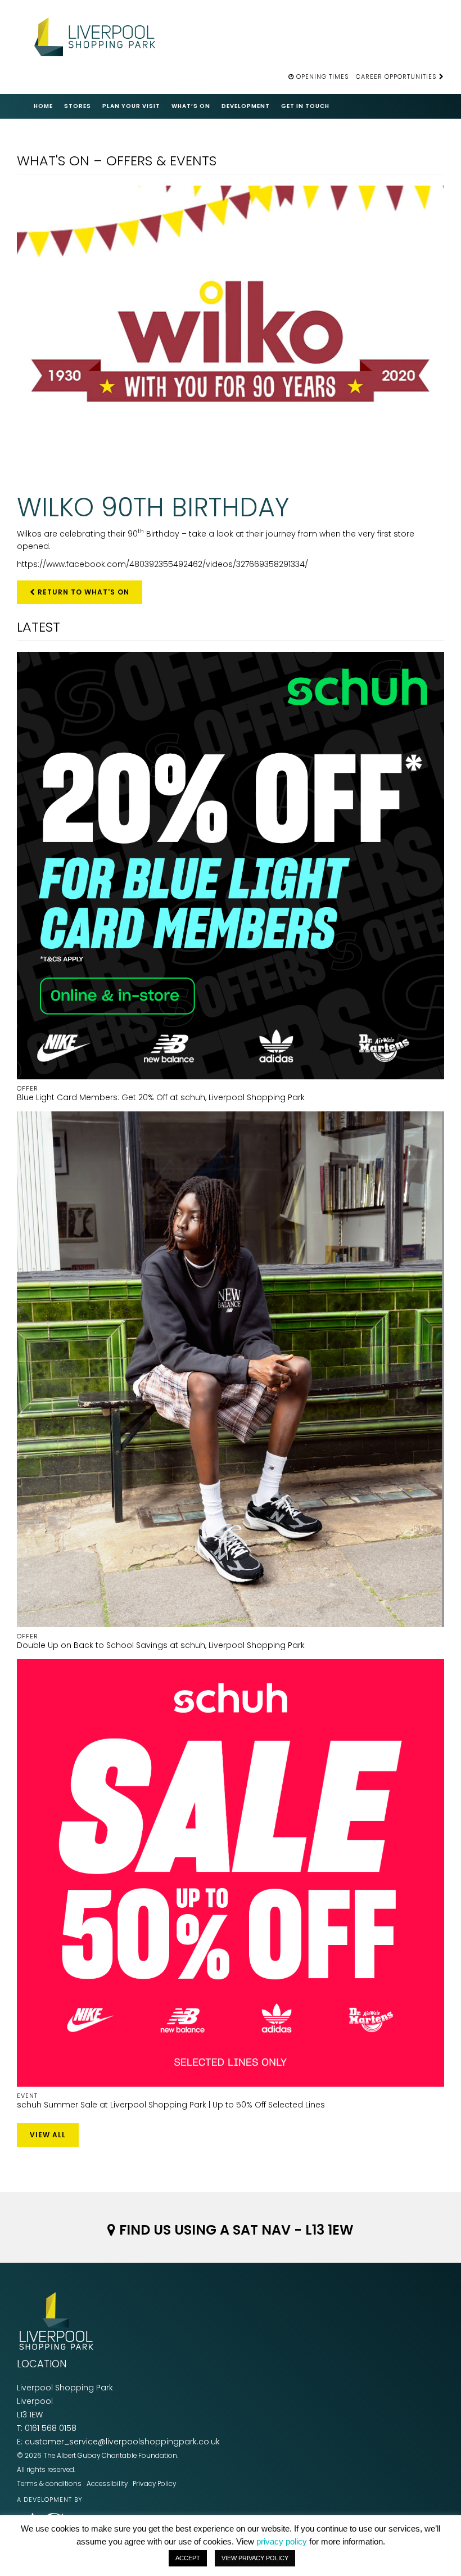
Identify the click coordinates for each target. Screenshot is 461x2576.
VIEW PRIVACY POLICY (255, 2558)
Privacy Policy (154, 2484)
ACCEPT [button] (188, 2558)
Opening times (323, 76)
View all (48, 2135)
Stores (78, 106)
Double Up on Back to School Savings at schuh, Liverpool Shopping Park (161, 1641)
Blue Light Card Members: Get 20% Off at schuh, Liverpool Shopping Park (161, 1093)
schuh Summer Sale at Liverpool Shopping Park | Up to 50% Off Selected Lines (171, 2101)
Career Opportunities (397, 76)
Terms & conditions (49, 2484)
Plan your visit (131, 106)
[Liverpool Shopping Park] (98, 35)
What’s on (191, 106)
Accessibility (107, 2484)
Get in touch (305, 106)
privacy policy (282, 2541)
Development (246, 106)
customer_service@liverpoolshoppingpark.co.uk (122, 2442)
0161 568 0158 (51, 2428)
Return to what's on (82, 592)
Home (43, 106)
